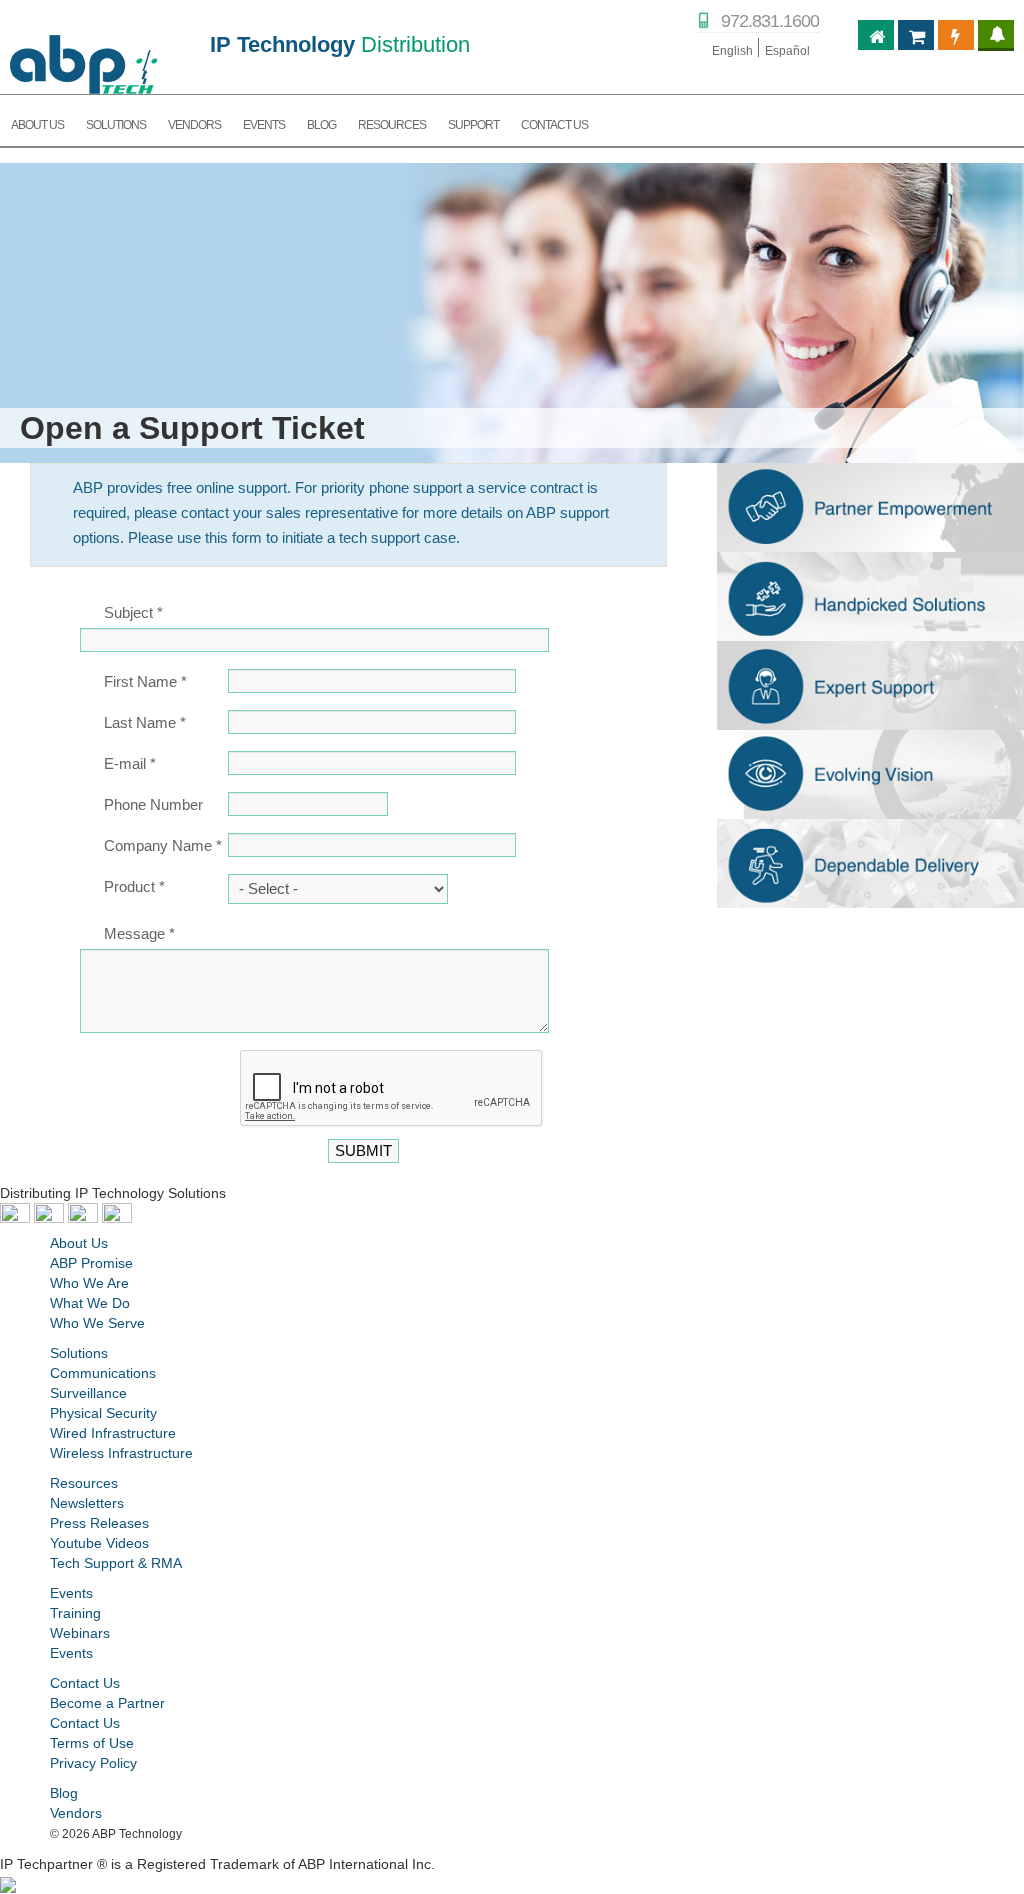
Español (787, 51)
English (732, 51)
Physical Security (103, 1413)
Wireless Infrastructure (121, 1453)
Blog (64, 1793)
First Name (145, 682)
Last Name (145, 723)
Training (75, 1613)
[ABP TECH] (83, 62)
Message (139, 934)
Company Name (163, 846)
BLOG (321, 125)
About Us (79, 1243)
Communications (103, 1373)
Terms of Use (92, 1743)
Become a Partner (107, 1703)
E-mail (130, 764)
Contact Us (85, 1683)
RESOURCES (392, 125)
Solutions (116, 125)
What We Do (90, 1303)
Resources (84, 1483)
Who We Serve (97, 1323)
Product (134, 887)
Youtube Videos (99, 1543)
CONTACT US (554, 125)
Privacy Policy (93, 1763)
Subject (133, 613)
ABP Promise (91, 1263)
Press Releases (99, 1523)
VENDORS (194, 125)
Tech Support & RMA (116, 1563)
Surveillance (88, 1393)
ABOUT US (37, 125)
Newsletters (87, 1503)
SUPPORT (473, 125)
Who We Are (89, 1283)
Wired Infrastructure (113, 1433)
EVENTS (264, 125)
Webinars (80, 1633)
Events (71, 1593)
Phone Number (153, 805)
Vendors (76, 1813)
